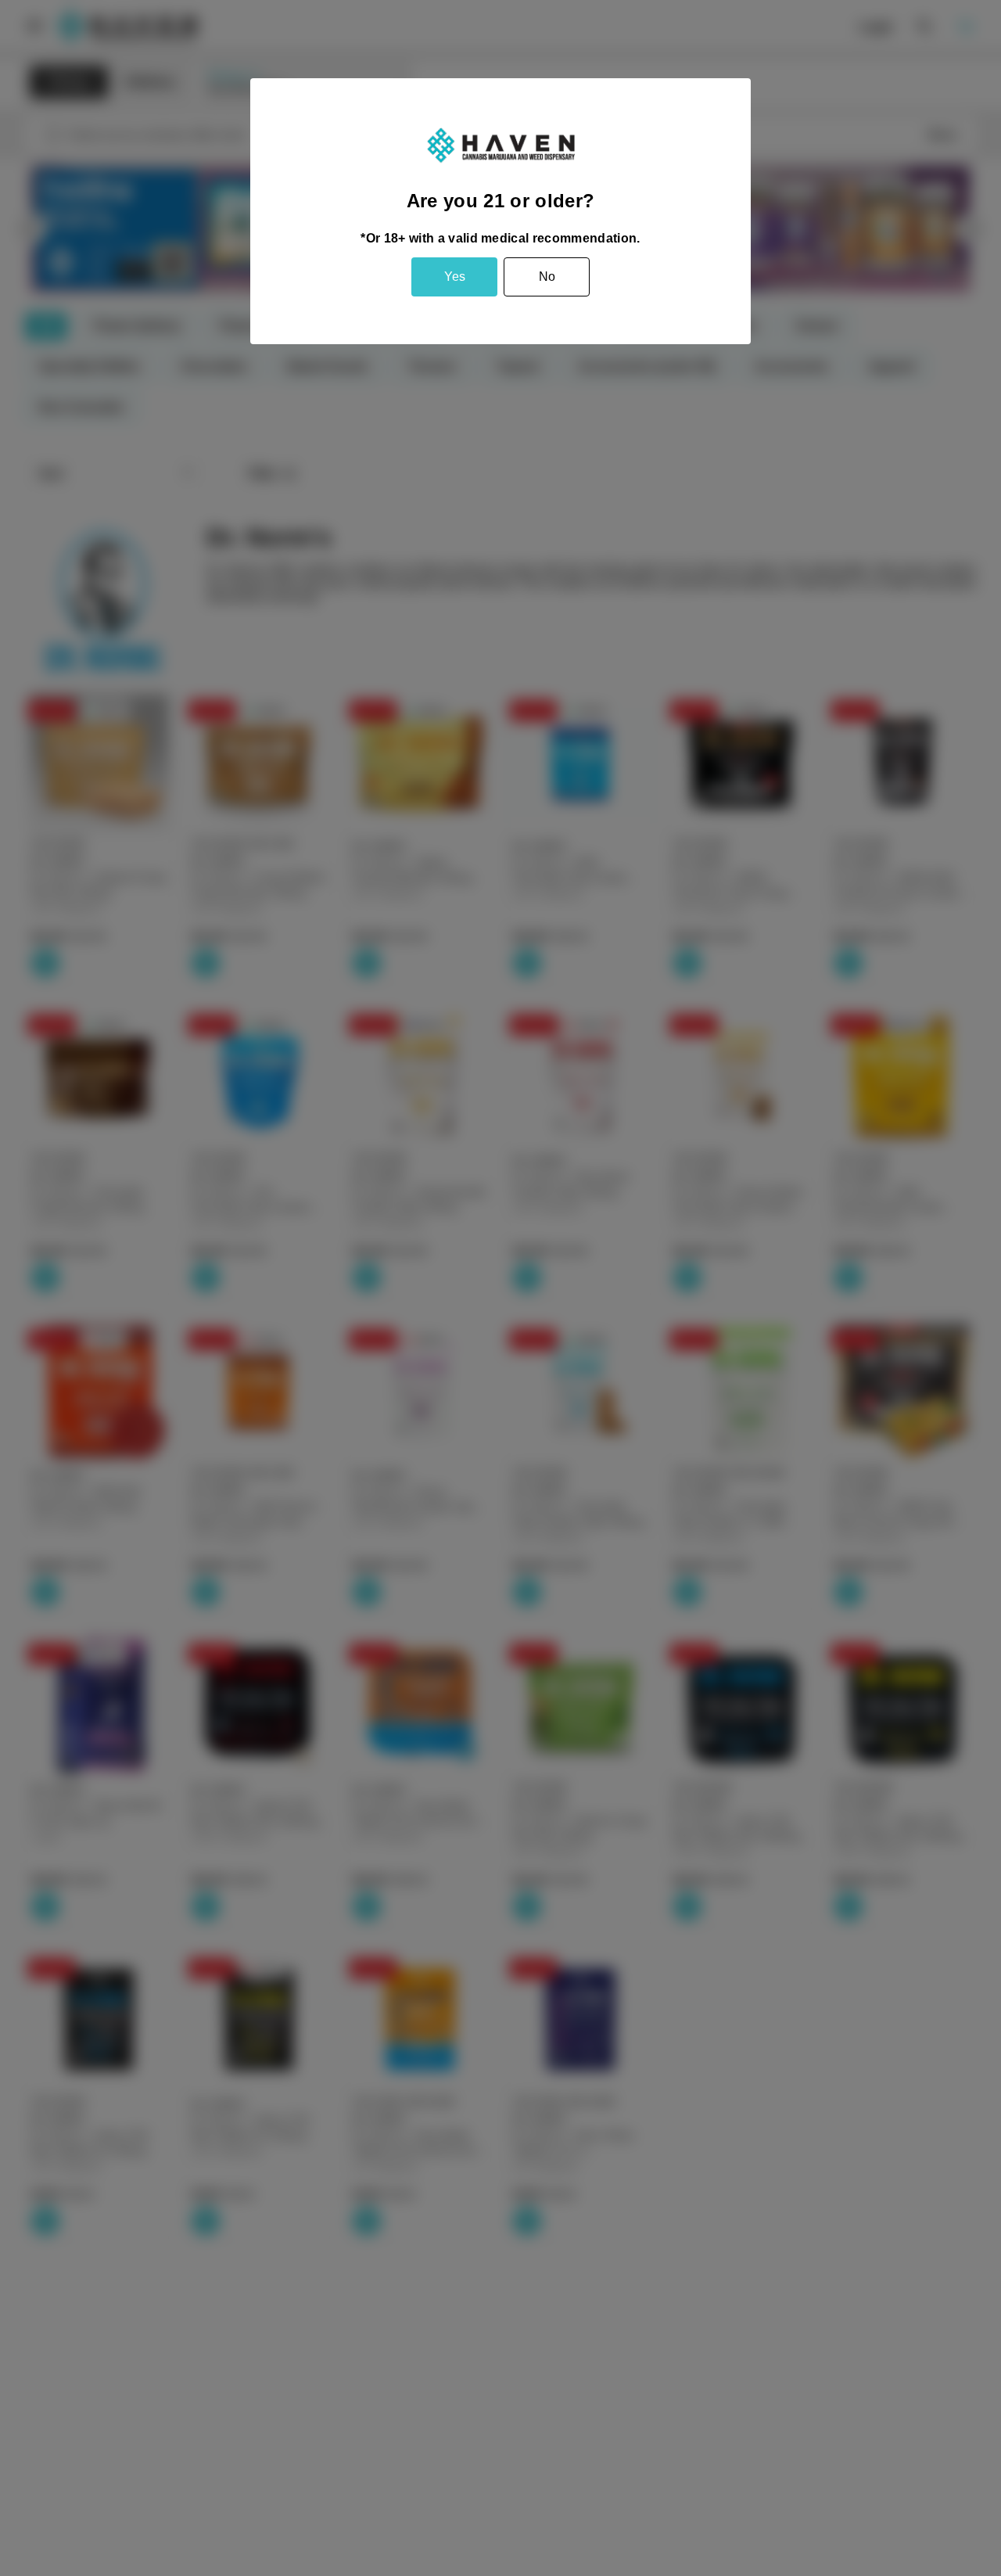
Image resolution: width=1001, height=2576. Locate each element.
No (547, 277)
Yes (455, 277)
